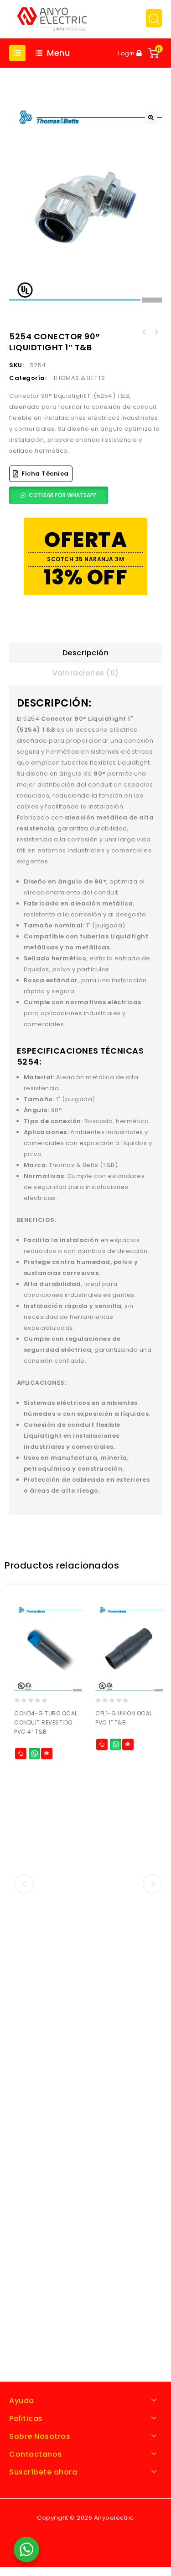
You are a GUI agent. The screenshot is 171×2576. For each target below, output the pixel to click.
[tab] (85, 653)
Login (127, 53)
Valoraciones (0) (86, 673)
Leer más (21, 1754)
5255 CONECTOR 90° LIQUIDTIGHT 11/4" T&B (144, 332)
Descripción (86, 653)
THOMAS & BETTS (79, 378)
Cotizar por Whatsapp (63, 495)
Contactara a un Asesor (34, 1754)
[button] (151, 118)
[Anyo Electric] (52, 19)
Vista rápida (47, 1754)
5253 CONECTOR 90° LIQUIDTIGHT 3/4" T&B (156, 332)
